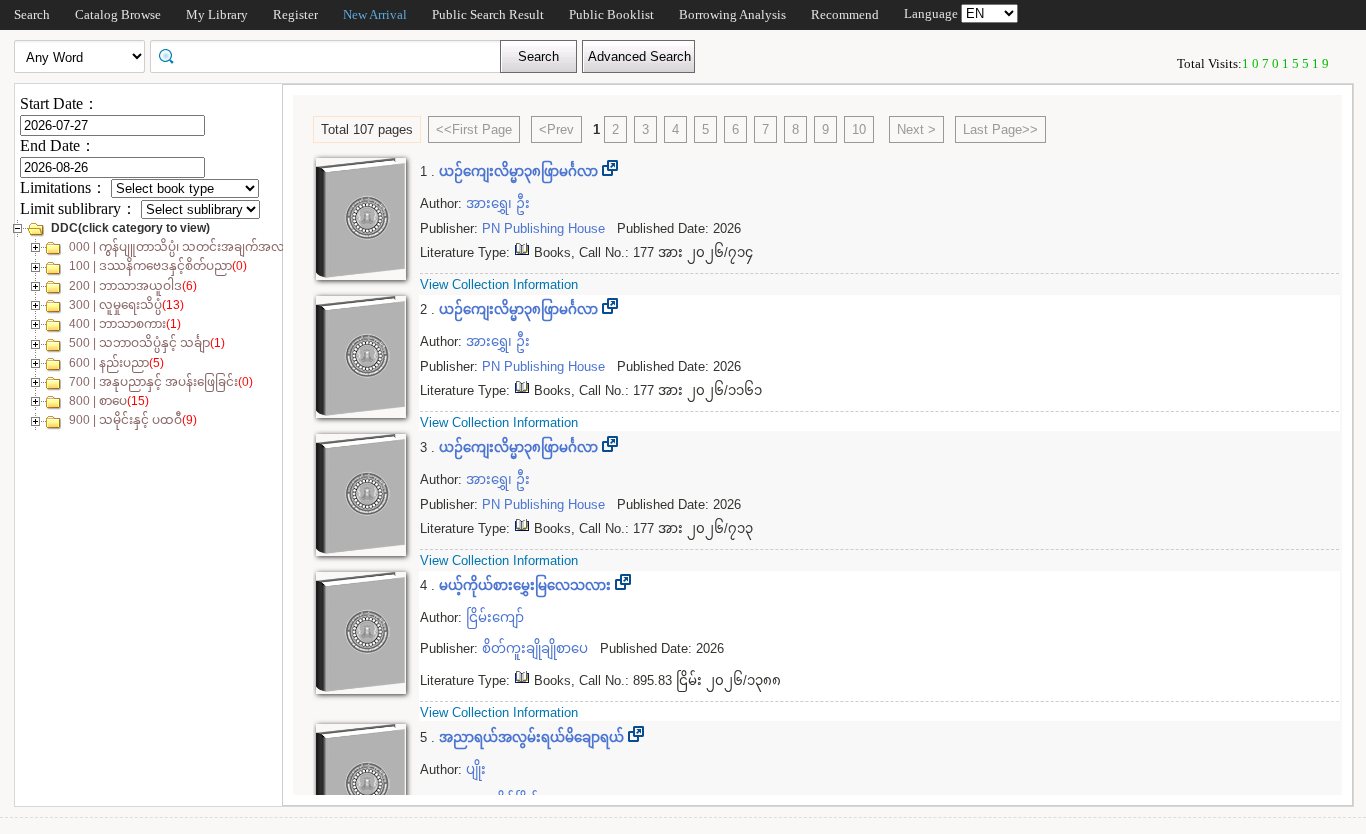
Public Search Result (488, 14)
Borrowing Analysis (732, 14)
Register (295, 14)
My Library (217, 14)
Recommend (845, 14)
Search (32, 14)
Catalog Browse (118, 14)
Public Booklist (611, 14)
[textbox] (332, 55)
